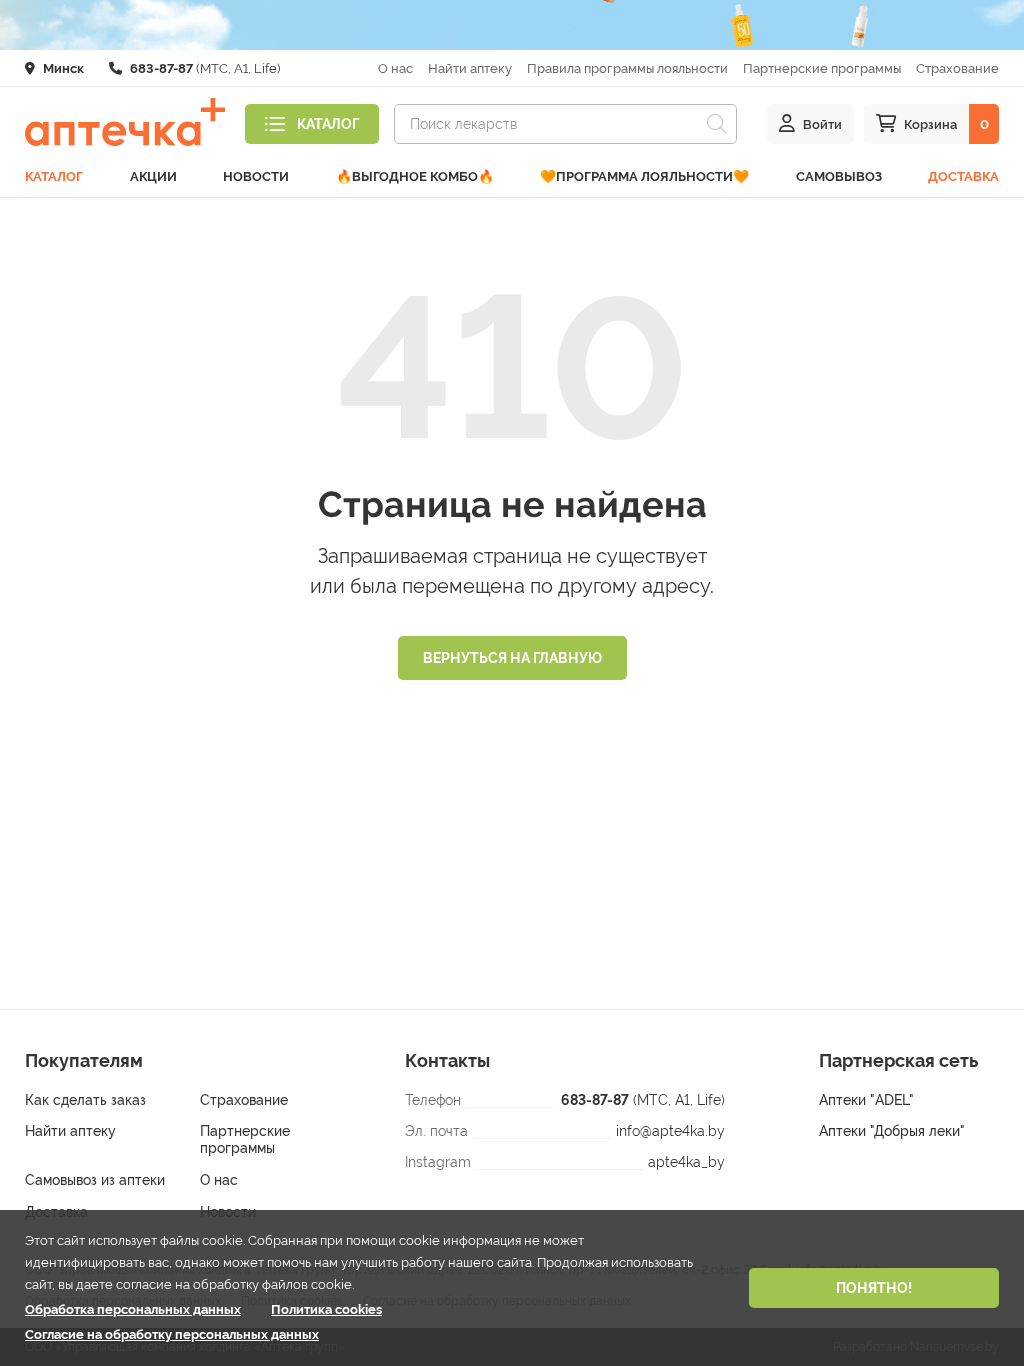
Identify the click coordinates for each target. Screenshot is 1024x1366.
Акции (153, 176)
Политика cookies (326, 1309)
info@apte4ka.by (670, 1131)
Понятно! (874, 1288)
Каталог (54, 176)
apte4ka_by (686, 1162)
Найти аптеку (470, 68)
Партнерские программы (822, 68)
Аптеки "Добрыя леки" (892, 1131)
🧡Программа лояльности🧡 (644, 176)
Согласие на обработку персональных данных (172, 1334)
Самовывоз (839, 176)
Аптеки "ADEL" (866, 1100)
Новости (256, 176)
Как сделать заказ (85, 1100)
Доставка (963, 176)
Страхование (957, 68)
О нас (395, 68)
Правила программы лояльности (627, 68)
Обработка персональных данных (133, 1309)
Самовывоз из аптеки (95, 1180)
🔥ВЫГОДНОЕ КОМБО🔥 (415, 176)
